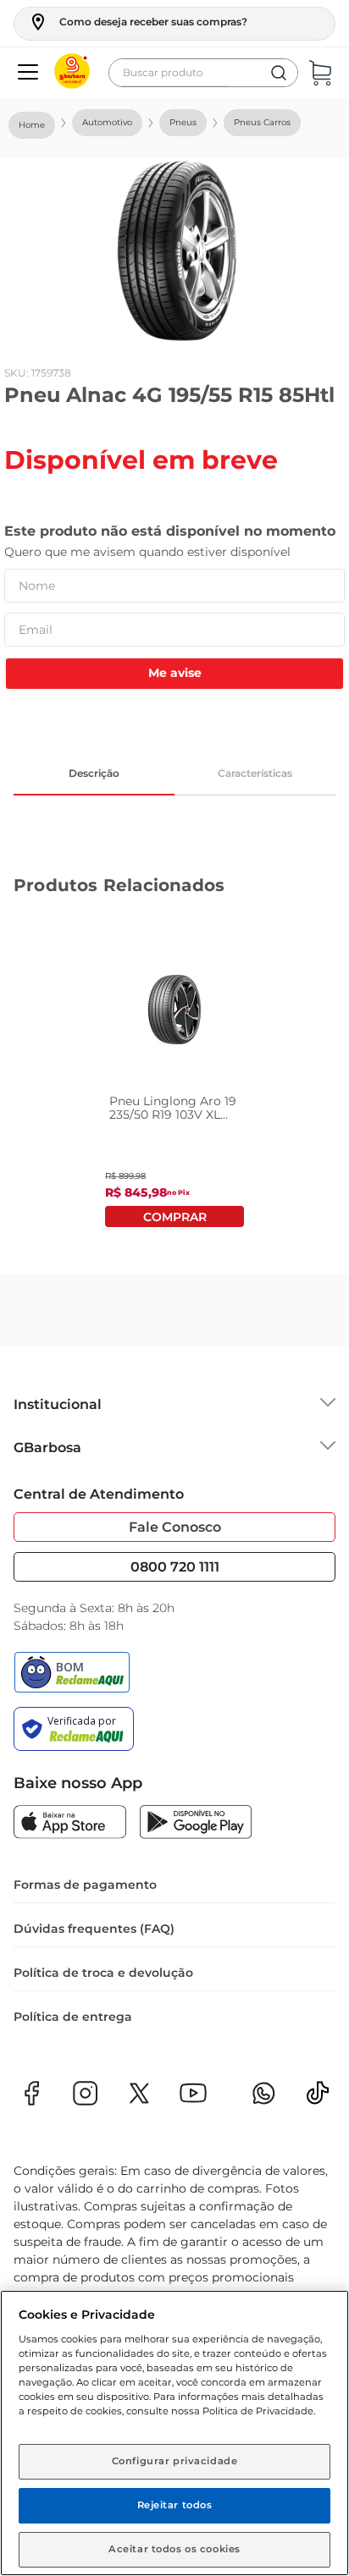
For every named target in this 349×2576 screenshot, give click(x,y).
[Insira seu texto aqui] (318, 2098)
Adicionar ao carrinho (174, 1216)
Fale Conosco (175, 1527)
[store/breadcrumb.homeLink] (32, 125)
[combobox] (203, 73)
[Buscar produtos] (279, 73)
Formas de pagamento (85, 1885)
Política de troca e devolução (103, 1973)
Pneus (183, 122)
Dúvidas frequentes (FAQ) (94, 1929)
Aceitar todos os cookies (174, 2549)
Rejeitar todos (175, 2505)
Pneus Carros (262, 122)
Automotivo (107, 122)
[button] (138, 22)
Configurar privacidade (175, 2461)
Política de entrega (73, 2017)
